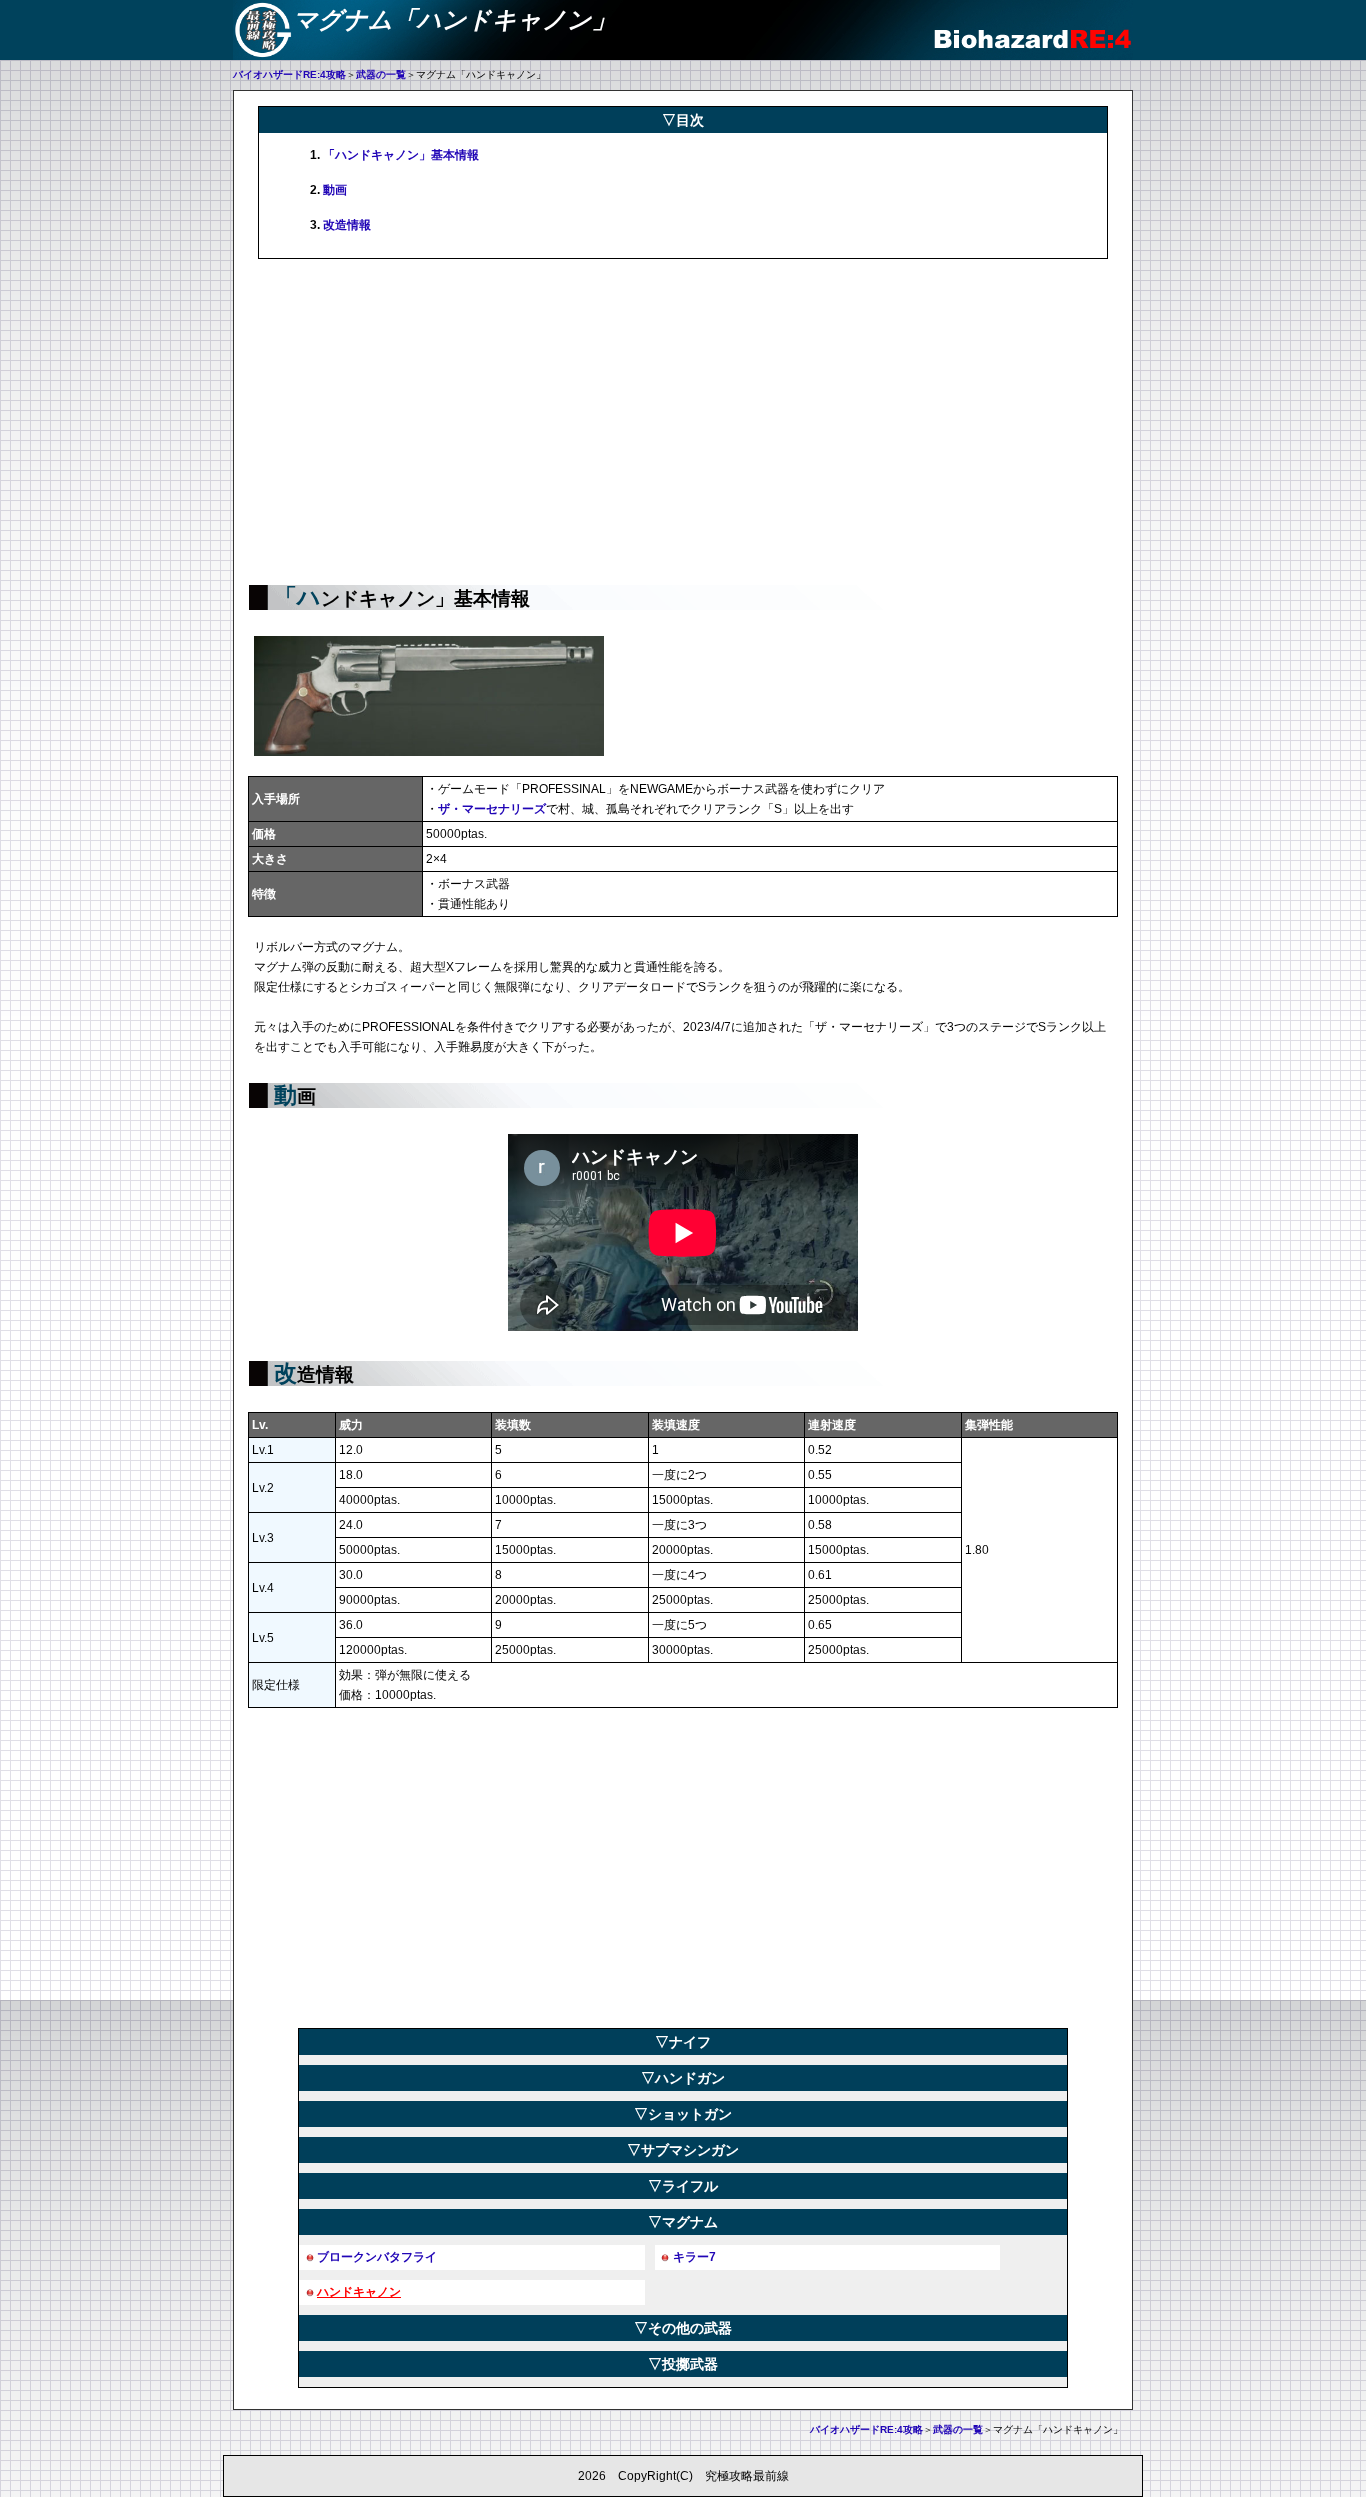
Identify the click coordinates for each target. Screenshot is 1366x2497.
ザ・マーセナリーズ (492, 809)
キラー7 (694, 2257)
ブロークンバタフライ (377, 2257)
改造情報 (347, 225)
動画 (335, 190)
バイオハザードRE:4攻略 (289, 74)
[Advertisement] (683, 419)
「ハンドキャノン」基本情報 (401, 155)
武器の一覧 (381, 74)
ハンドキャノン (359, 2292)
